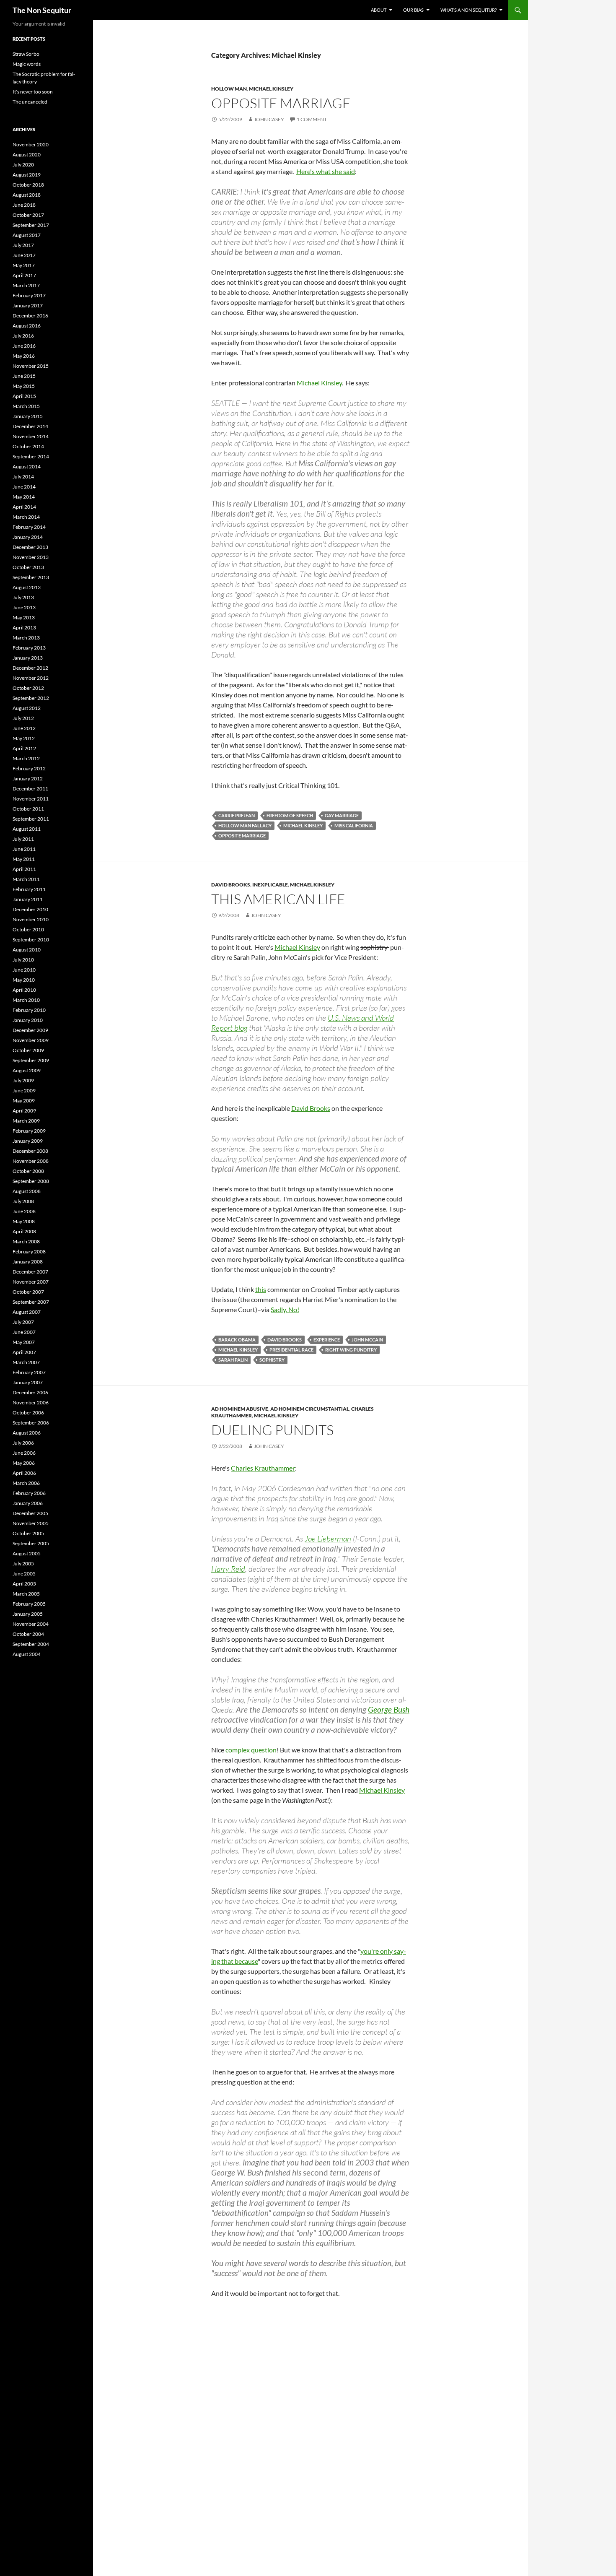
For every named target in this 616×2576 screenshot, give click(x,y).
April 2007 (24, 1352)
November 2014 (31, 436)
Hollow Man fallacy (245, 825)
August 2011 (27, 829)
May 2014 (24, 497)
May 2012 (24, 738)
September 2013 (31, 577)
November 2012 (31, 678)
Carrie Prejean (237, 815)
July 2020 (23, 165)
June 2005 (24, 1574)
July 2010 (23, 960)
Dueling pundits (272, 1430)
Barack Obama (237, 1340)
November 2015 (31, 366)
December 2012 (30, 668)
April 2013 (24, 628)
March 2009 (26, 1121)
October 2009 (28, 1050)
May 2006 (24, 1463)
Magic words (27, 64)
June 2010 (24, 970)
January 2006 (28, 1503)
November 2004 (31, 1624)
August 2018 (27, 195)
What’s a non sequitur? (468, 10)
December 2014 (30, 426)
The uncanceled (30, 102)
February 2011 (29, 889)
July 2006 (23, 1443)
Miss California (354, 825)
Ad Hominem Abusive (240, 1409)
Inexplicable (270, 885)
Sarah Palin (233, 1360)
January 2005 (28, 1614)
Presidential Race (291, 1350)
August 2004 (27, 1654)
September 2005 (31, 1543)
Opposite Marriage (242, 836)
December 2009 (30, 1030)
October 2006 (28, 1413)
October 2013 (28, 567)
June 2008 (24, 1211)
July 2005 (23, 1564)
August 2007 (27, 1312)
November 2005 (31, 1523)
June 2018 (24, 205)
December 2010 (30, 909)
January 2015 (28, 416)
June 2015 (24, 376)
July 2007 (23, 1322)
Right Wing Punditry (351, 1350)
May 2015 (24, 386)
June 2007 (24, 1332)
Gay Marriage (342, 815)
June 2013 (24, 607)
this (261, 1289)
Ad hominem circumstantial (310, 1409)
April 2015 (24, 396)
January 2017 (28, 305)
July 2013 (23, 597)
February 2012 (29, 768)
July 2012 (23, 718)
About (379, 10)
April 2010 (24, 990)
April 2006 (24, 1473)
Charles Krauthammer (263, 1468)
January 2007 (28, 1382)
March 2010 (26, 1000)
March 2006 (26, 1483)
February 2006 (29, 1493)
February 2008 (29, 1252)
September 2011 (31, 819)
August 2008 (27, 1191)
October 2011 (28, 809)
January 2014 (28, 537)
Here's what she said (326, 171)
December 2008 (30, 1151)
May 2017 (24, 265)
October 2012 (28, 688)
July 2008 (23, 1201)
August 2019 (27, 175)
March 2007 (26, 1362)
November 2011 (31, 799)
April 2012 (24, 748)
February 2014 (29, 527)
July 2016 (23, 336)
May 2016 (24, 356)
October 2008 (28, 1171)
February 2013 (29, 648)
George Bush (389, 1709)
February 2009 (29, 1131)
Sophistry (272, 1360)
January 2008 (28, 1262)
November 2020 (31, 144)
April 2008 (24, 1231)
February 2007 (29, 1372)
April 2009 (24, 1111)
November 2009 (31, 1040)
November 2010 (31, 919)
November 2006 (31, 1402)
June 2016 (24, 346)
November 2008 (31, 1161)
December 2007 (30, 1272)
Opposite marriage (281, 103)
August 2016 (27, 326)
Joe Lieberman (328, 1539)
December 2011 (30, 789)
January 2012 (28, 779)
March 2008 (26, 1241)
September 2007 (31, 1302)
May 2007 (24, 1342)
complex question (251, 1750)
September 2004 (31, 1644)
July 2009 (23, 1080)
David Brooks (231, 885)
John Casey (269, 119)
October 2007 (28, 1292)
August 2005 (27, 1553)
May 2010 (24, 980)
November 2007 (31, 1282)
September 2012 (31, 698)
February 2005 (29, 1604)
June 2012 (24, 728)
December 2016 (30, 316)
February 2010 (29, 1010)
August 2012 (27, 708)
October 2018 (28, 185)
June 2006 (24, 1453)
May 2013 (24, 617)
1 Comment (312, 119)
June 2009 (24, 1090)
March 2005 (26, 1594)
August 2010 (27, 950)
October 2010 (28, 929)
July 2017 (23, 245)
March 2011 (26, 879)
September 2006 (31, 1423)
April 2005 (24, 1584)
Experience (327, 1340)
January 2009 (28, 1141)
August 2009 (27, 1070)
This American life (278, 899)
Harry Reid (228, 1569)
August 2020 (27, 155)
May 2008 (24, 1221)
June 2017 (24, 255)
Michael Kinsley (271, 89)
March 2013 (26, 638)
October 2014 (28, 446)
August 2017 (27, 235)
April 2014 (24, 507)
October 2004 (28, 1634)
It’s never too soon (33, 92)
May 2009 (24, 1101)
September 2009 (31, 1060)
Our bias (413, 10)
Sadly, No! (285, 1309)
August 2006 (27, 1433)
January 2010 (28, 1020)
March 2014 (26, 517)
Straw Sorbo (26, 54)
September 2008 (31, 1181)
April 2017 (24, 275)
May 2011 (24, 859)
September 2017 (31, 225)
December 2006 (30, 1392)
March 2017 (26, 285)
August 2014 (27, 467)
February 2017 (29, 295)
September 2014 (31, 456)
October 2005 (28, 1533)
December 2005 (30, 1513)
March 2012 (26, 758)
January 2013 (28, 658)
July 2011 (23, 839)
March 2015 (26, 406)
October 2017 (28, 215)
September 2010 (31, 940)
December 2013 (30, 547)
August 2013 (27, 587)
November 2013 (31, 557)
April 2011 (24, 869)
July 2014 (23, 477)
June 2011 (24, 849)
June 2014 (24, 487)
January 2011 (28, 899)
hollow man (229, 89)
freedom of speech (290, 815)
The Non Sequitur (42, 10)
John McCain (367, 1340)
